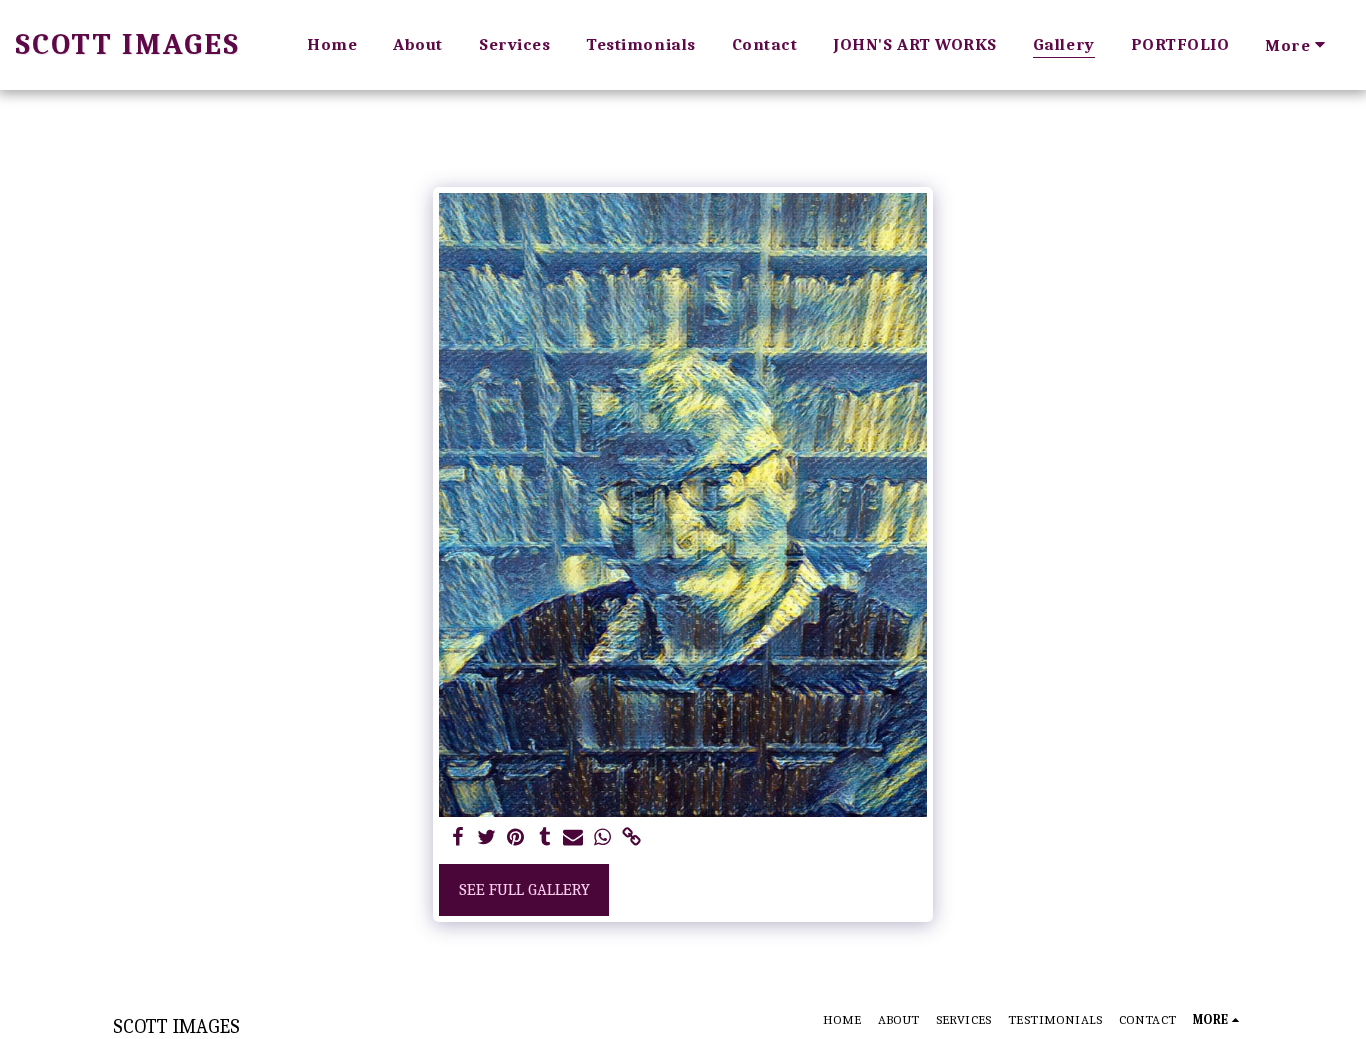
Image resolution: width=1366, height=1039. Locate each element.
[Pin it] (515, 838)
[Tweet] (486, 838)
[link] (631, 838)
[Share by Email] (573, 838)
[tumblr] (544, 838)
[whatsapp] (602, 838)
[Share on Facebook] (458, 838)
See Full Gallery (524, 889)
